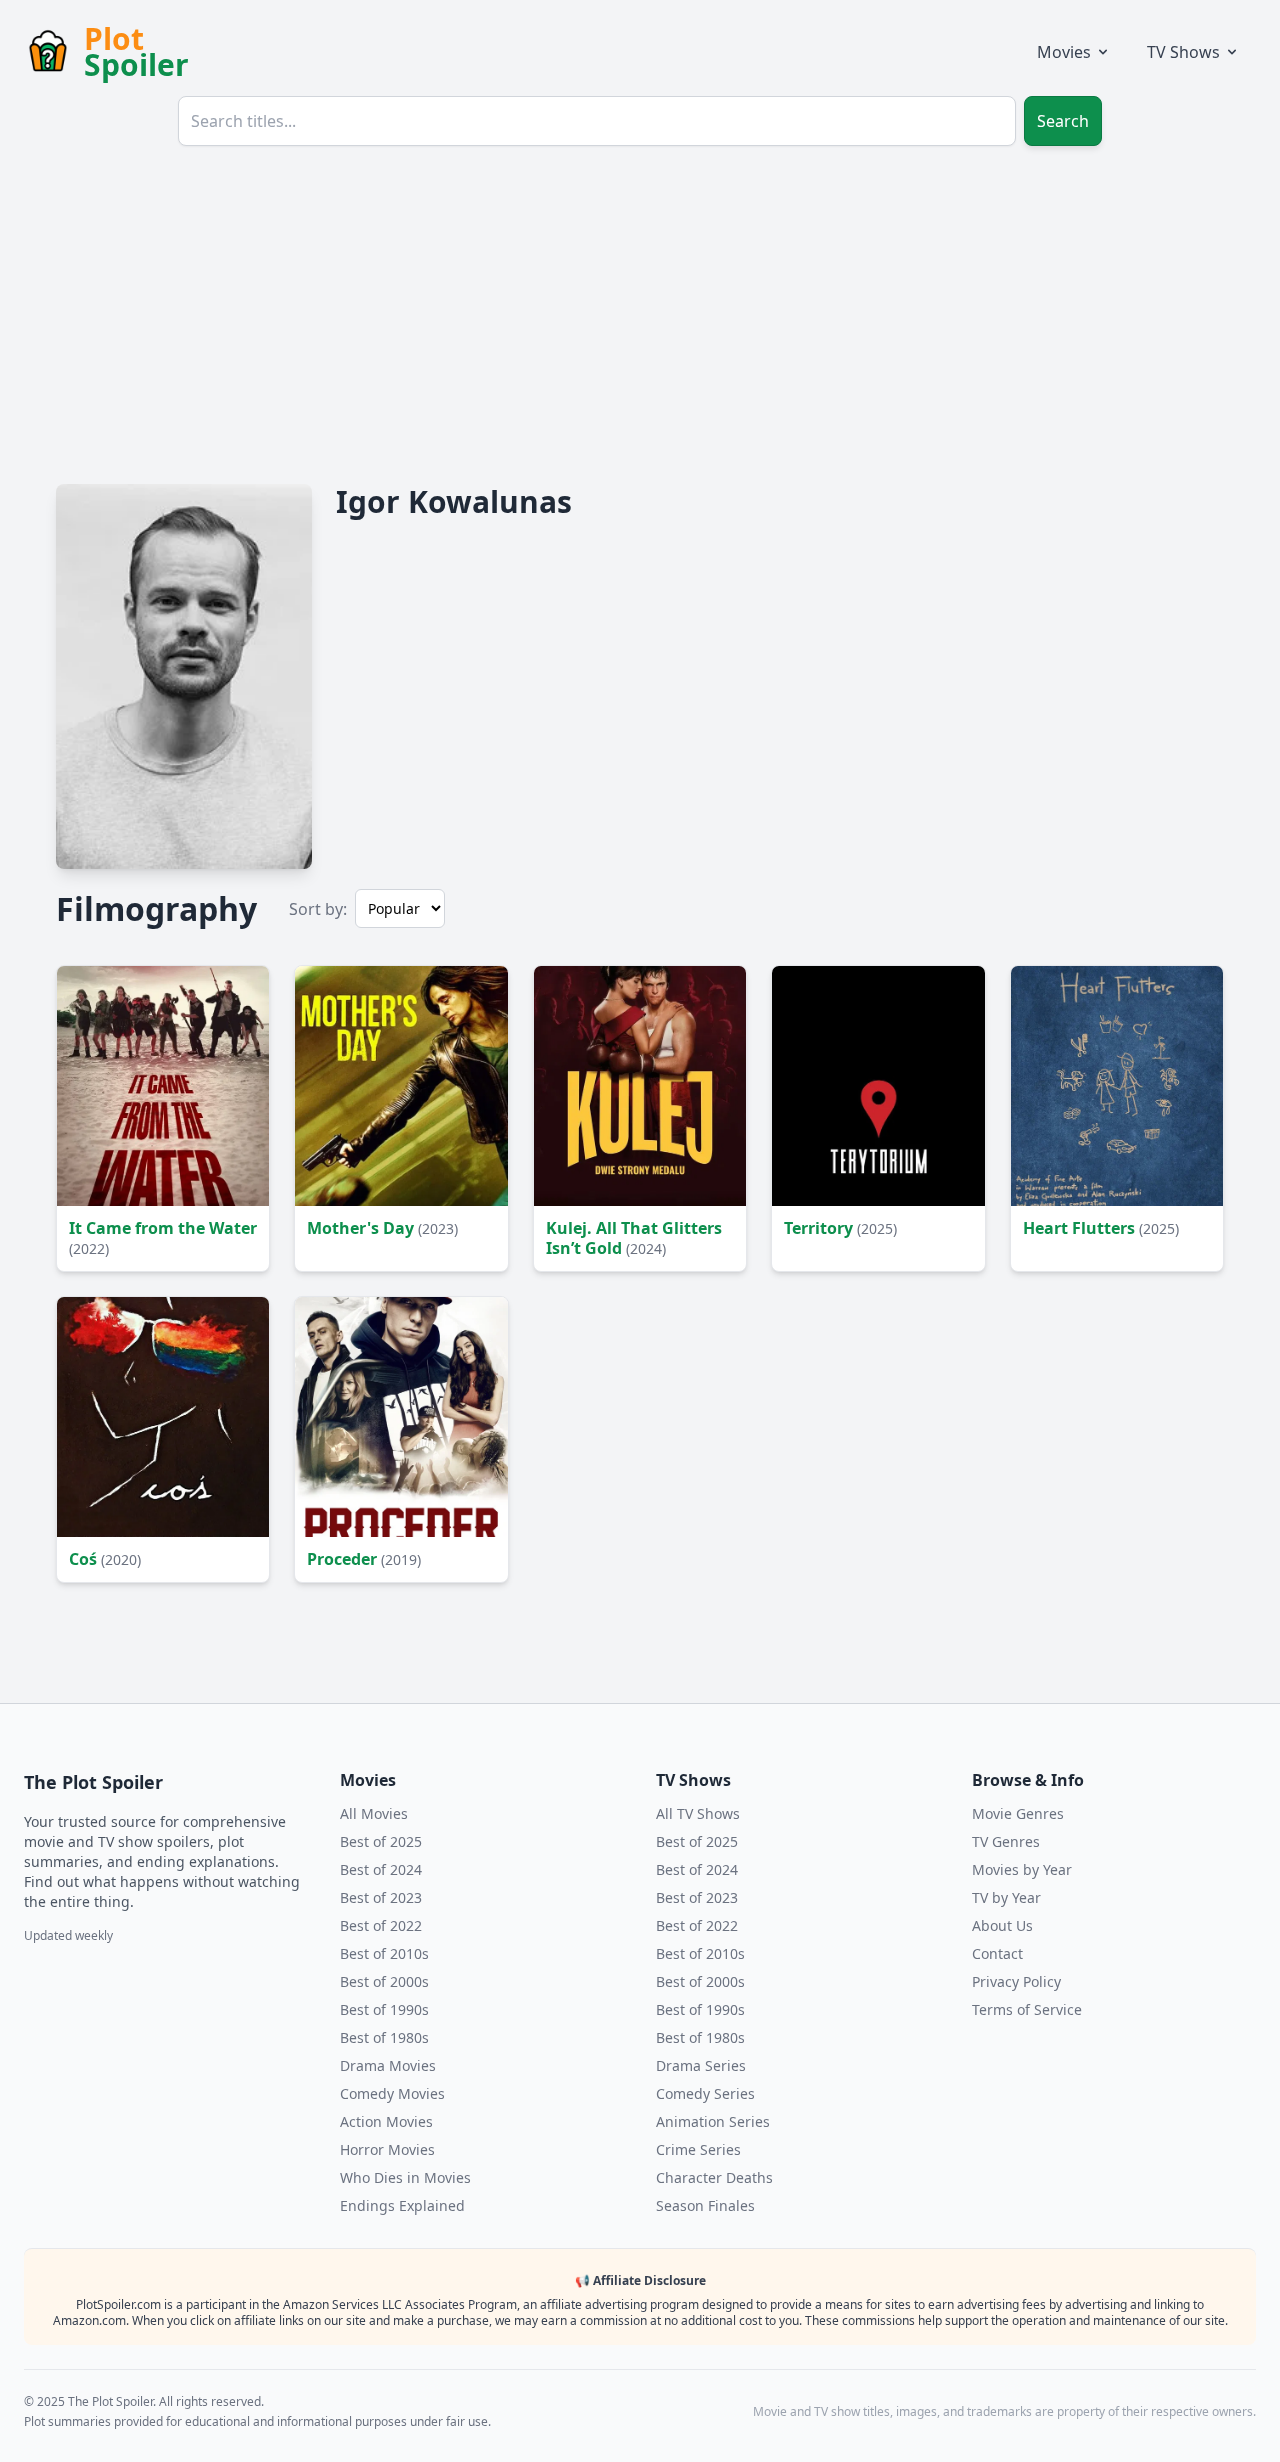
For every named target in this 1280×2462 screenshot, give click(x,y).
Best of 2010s (384, 1953)
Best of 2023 (381, 1897)
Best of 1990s (384, 2009)
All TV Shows (698, 1813)
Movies (1064, 52)
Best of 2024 (381, 1869)
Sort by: (318, 909)
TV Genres (1006, 1841)
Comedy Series (705, 2093)
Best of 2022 (381, 1925)
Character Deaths (714, 2177)
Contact (997, 1953)
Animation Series (713, 2121)
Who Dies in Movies (405, 2177)
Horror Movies (387, 2149)
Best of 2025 (381, 1841)
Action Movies (386, 2121)
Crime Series (698, 2149)
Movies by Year (1022, 1869)
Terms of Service (1027, 2009)
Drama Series (701, 2065)
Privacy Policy (1016, 1981)
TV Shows (1183, 52)
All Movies (374, 1813)
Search (1063, 121)
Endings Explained (402, 2205)
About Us (1002, 1925)
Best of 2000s (384, 1981)
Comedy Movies (392, 2093)
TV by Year (1006, 1897)
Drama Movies (388, 2065)
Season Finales (705, 2205)
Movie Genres (1018, 1813)
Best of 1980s (384, 2037)
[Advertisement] (640, 312)
